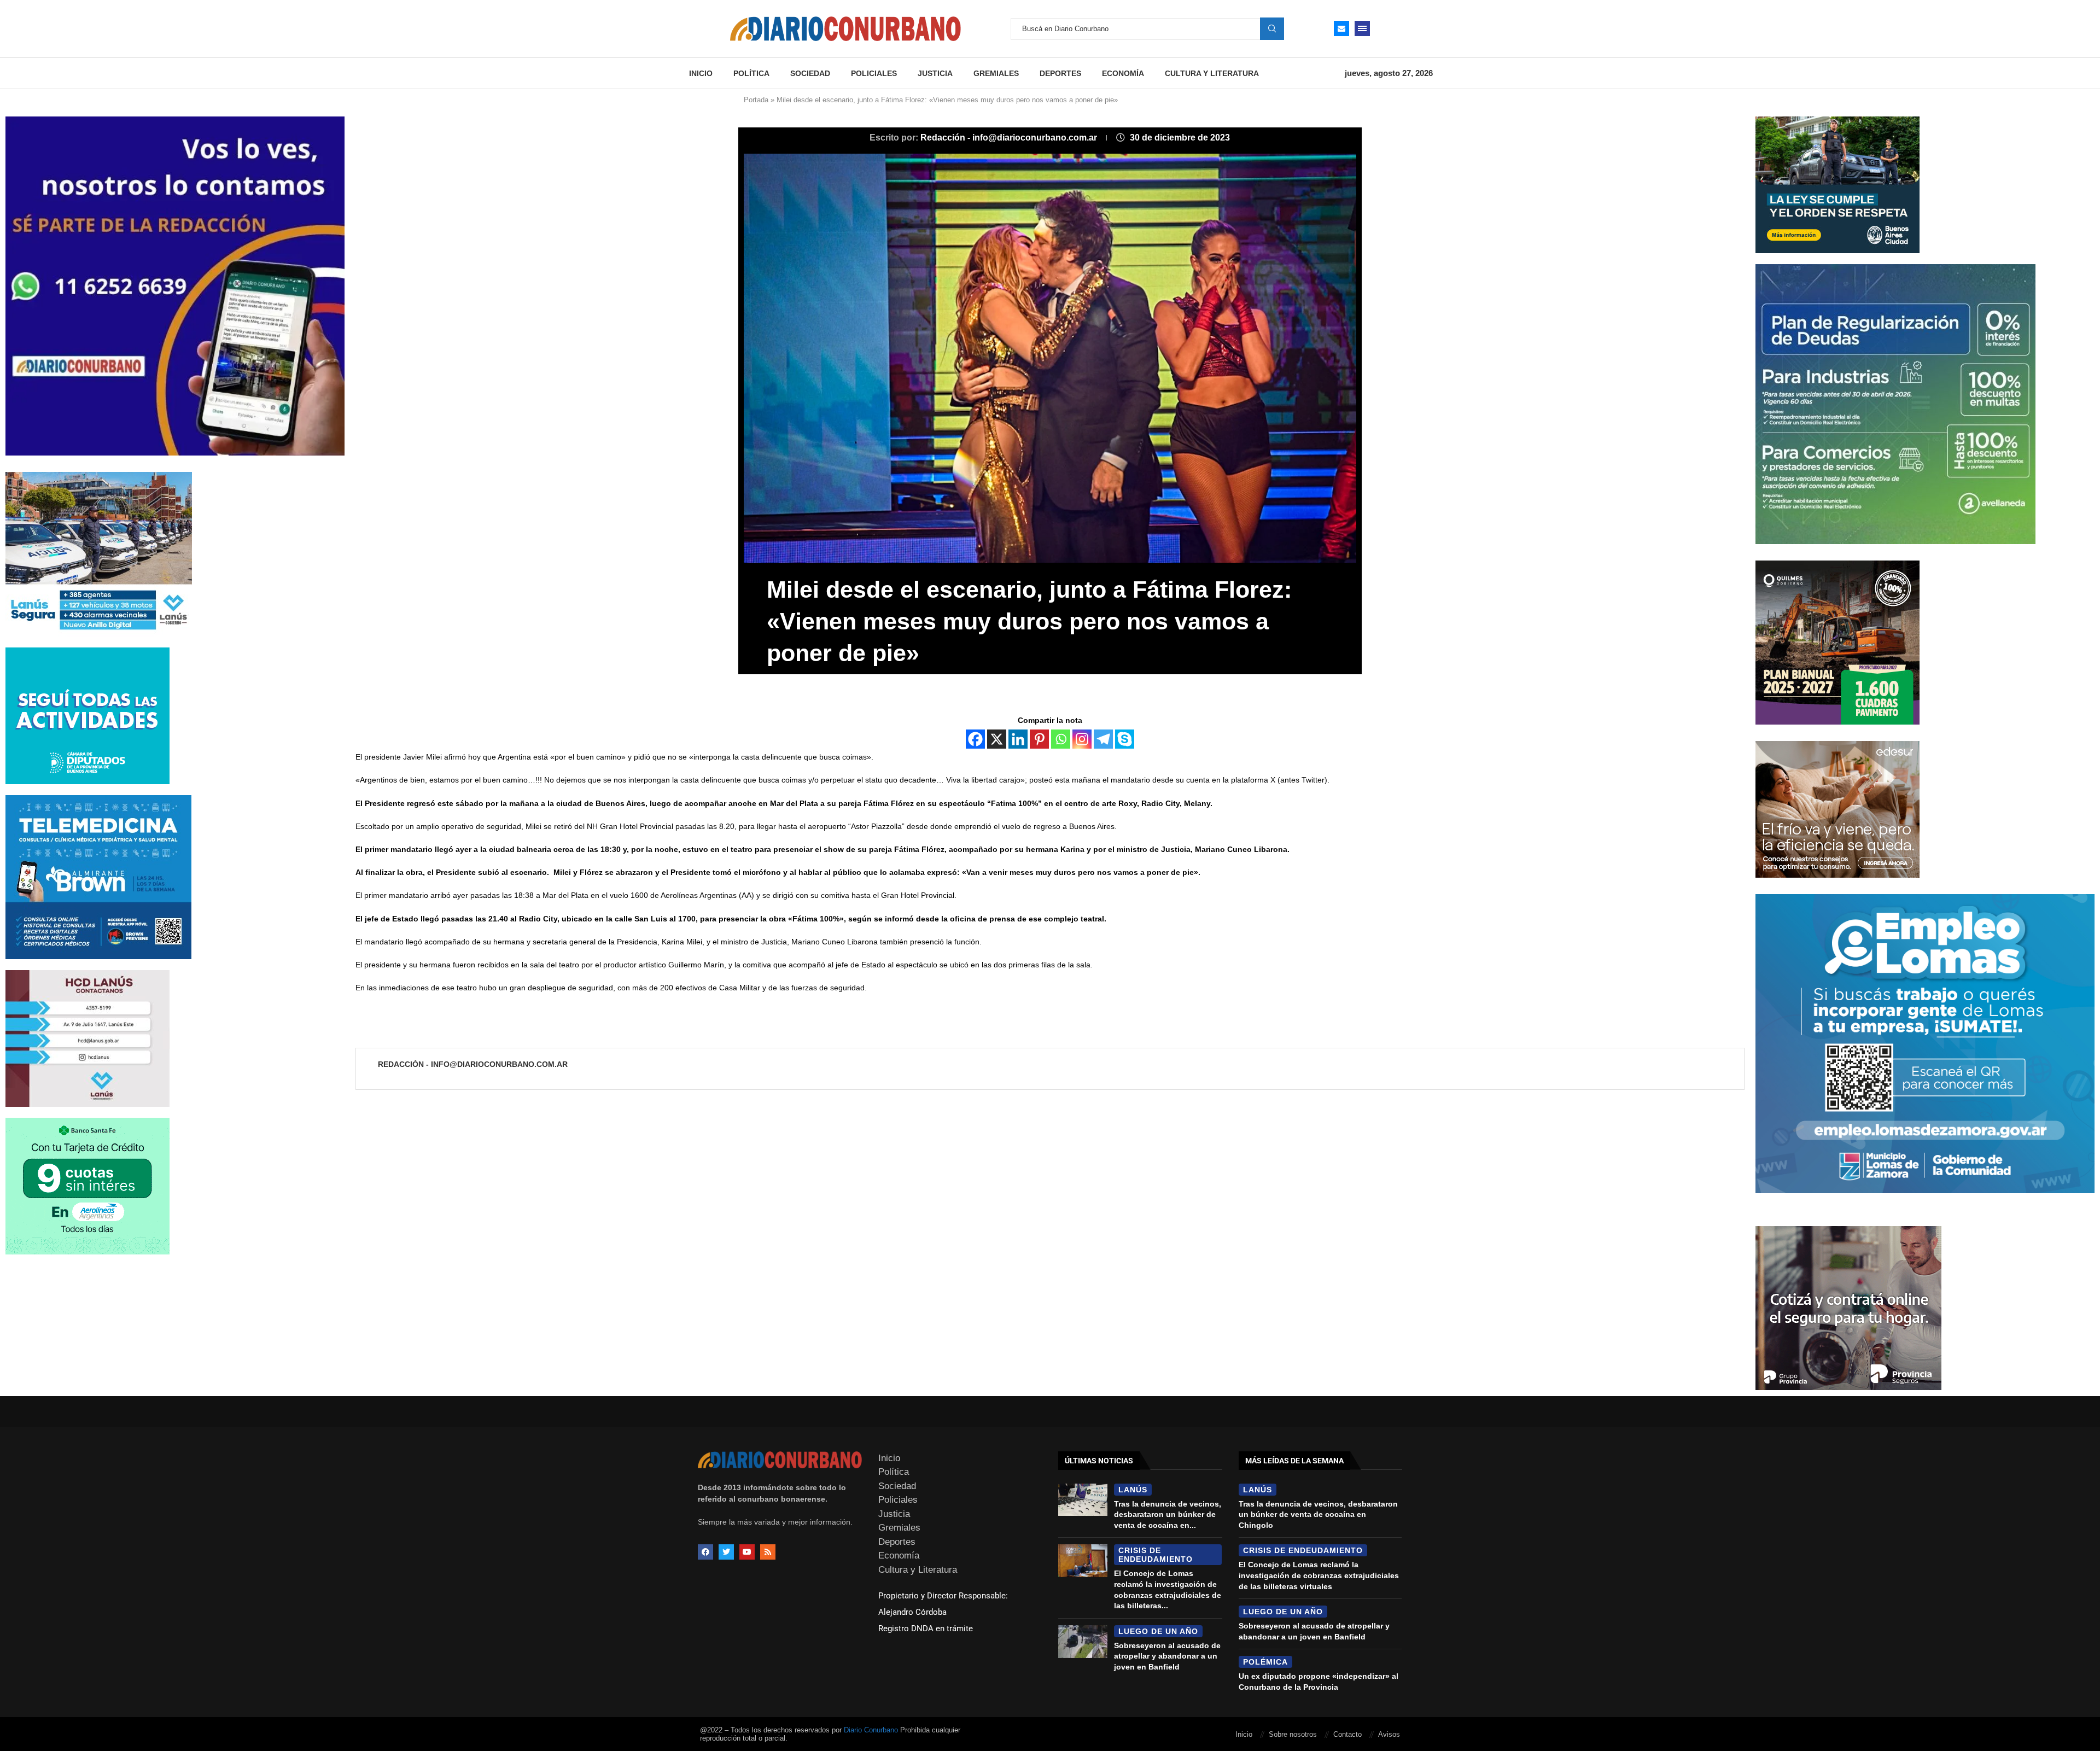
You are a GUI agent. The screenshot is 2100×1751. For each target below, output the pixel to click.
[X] (997, 739)
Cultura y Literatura (1212, 73)
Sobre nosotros (1293, 1734)
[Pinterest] (1039, 739)
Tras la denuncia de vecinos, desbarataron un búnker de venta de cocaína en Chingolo (1318, 1514)
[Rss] (768, 1552)
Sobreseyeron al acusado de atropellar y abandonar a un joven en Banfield (1167, 1656)
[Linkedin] (1018, 739)
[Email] (1341, 28)
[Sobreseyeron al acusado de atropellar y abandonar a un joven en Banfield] (1083, 1642)
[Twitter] (726, 1552)
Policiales (874, 73)
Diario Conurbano (871, 1730)
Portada (756, 100)
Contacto (1347, 1734)
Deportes (1060, 73)
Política (751, 73)
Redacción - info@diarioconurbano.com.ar (1010, 138)
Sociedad (810, 73)
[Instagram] (1082, 739)
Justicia (935, 73)
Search (1272, 28)
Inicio (701, 73)
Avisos (1389, 1734)
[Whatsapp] (1061, 739)
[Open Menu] (1362, 28)
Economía (1123, 73)
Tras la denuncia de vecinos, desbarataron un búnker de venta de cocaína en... (1168, 1514)
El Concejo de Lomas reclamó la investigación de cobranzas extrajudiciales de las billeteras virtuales (1319, 1575)
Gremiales (996, 73)
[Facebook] (975, 739)
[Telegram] (1103, 739)
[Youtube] (747, 1552)
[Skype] (1125, 739)
